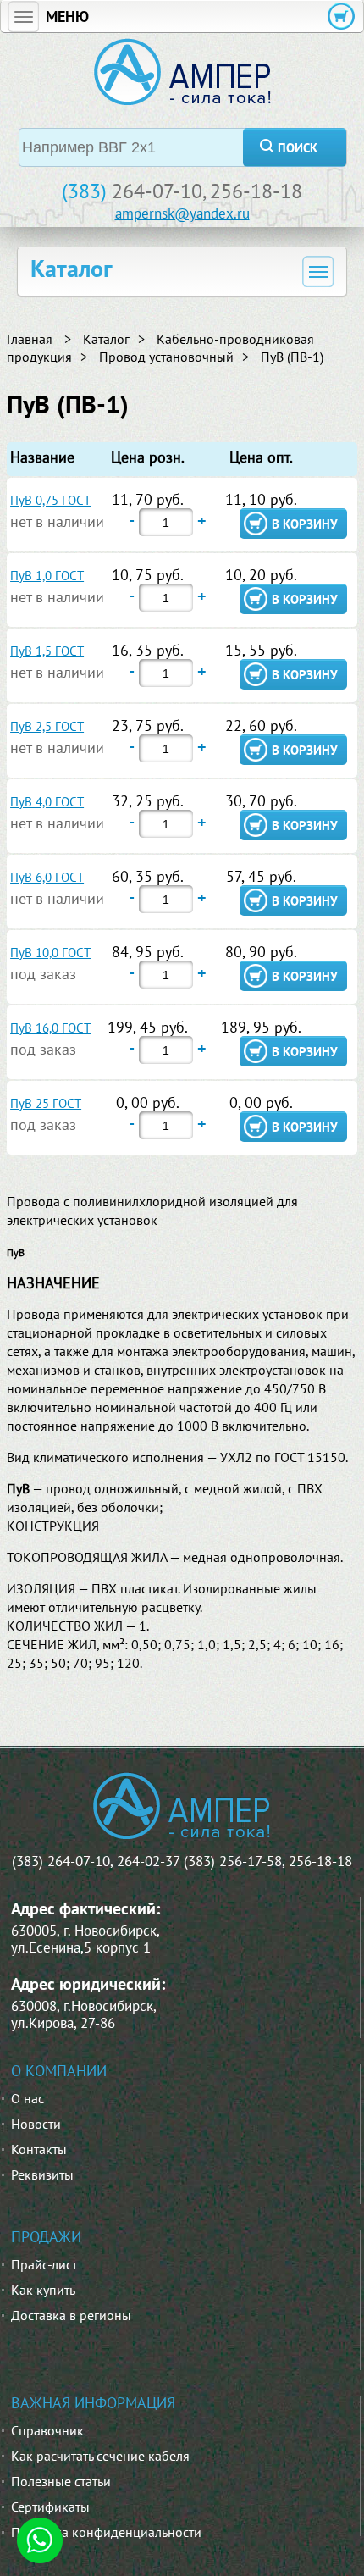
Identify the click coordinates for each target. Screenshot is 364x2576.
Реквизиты (42, 2174)
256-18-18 (256, 191)
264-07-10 (157, 191)
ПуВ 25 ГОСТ (46, 1103)
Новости (36, 2124)
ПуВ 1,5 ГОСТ (47, 651)
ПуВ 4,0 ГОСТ (47, 802)
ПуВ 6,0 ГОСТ (47, 877)
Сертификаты (50, 2507)
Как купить (43, 2290)
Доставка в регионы (71, 2315)
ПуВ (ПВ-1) (292, 357)
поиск (298, 148)
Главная (30, 339)
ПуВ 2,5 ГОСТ (47, 726)
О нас (28, 2098)
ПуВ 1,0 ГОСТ (47, 576)
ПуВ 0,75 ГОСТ (50, 500)
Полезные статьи (61, 2481)
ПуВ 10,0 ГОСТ (50, 953)
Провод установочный (166, 357)
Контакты (39, 2149)
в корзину (305, 524)
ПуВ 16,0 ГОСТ (50, 1028)
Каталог (106, 339)
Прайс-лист (44, 2264)
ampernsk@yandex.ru (182, 213)
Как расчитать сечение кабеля (100, 2456)
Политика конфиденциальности (106, 2532)
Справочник (47, 2430)
